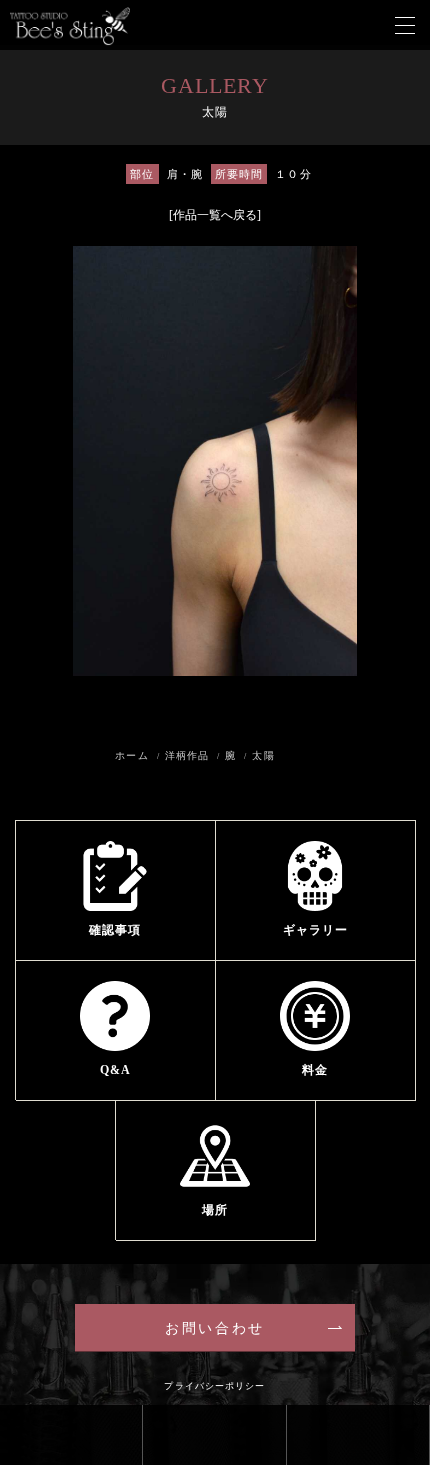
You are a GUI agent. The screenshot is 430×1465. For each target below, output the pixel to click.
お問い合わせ (214, 1328)
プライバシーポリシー (214, 1386)
